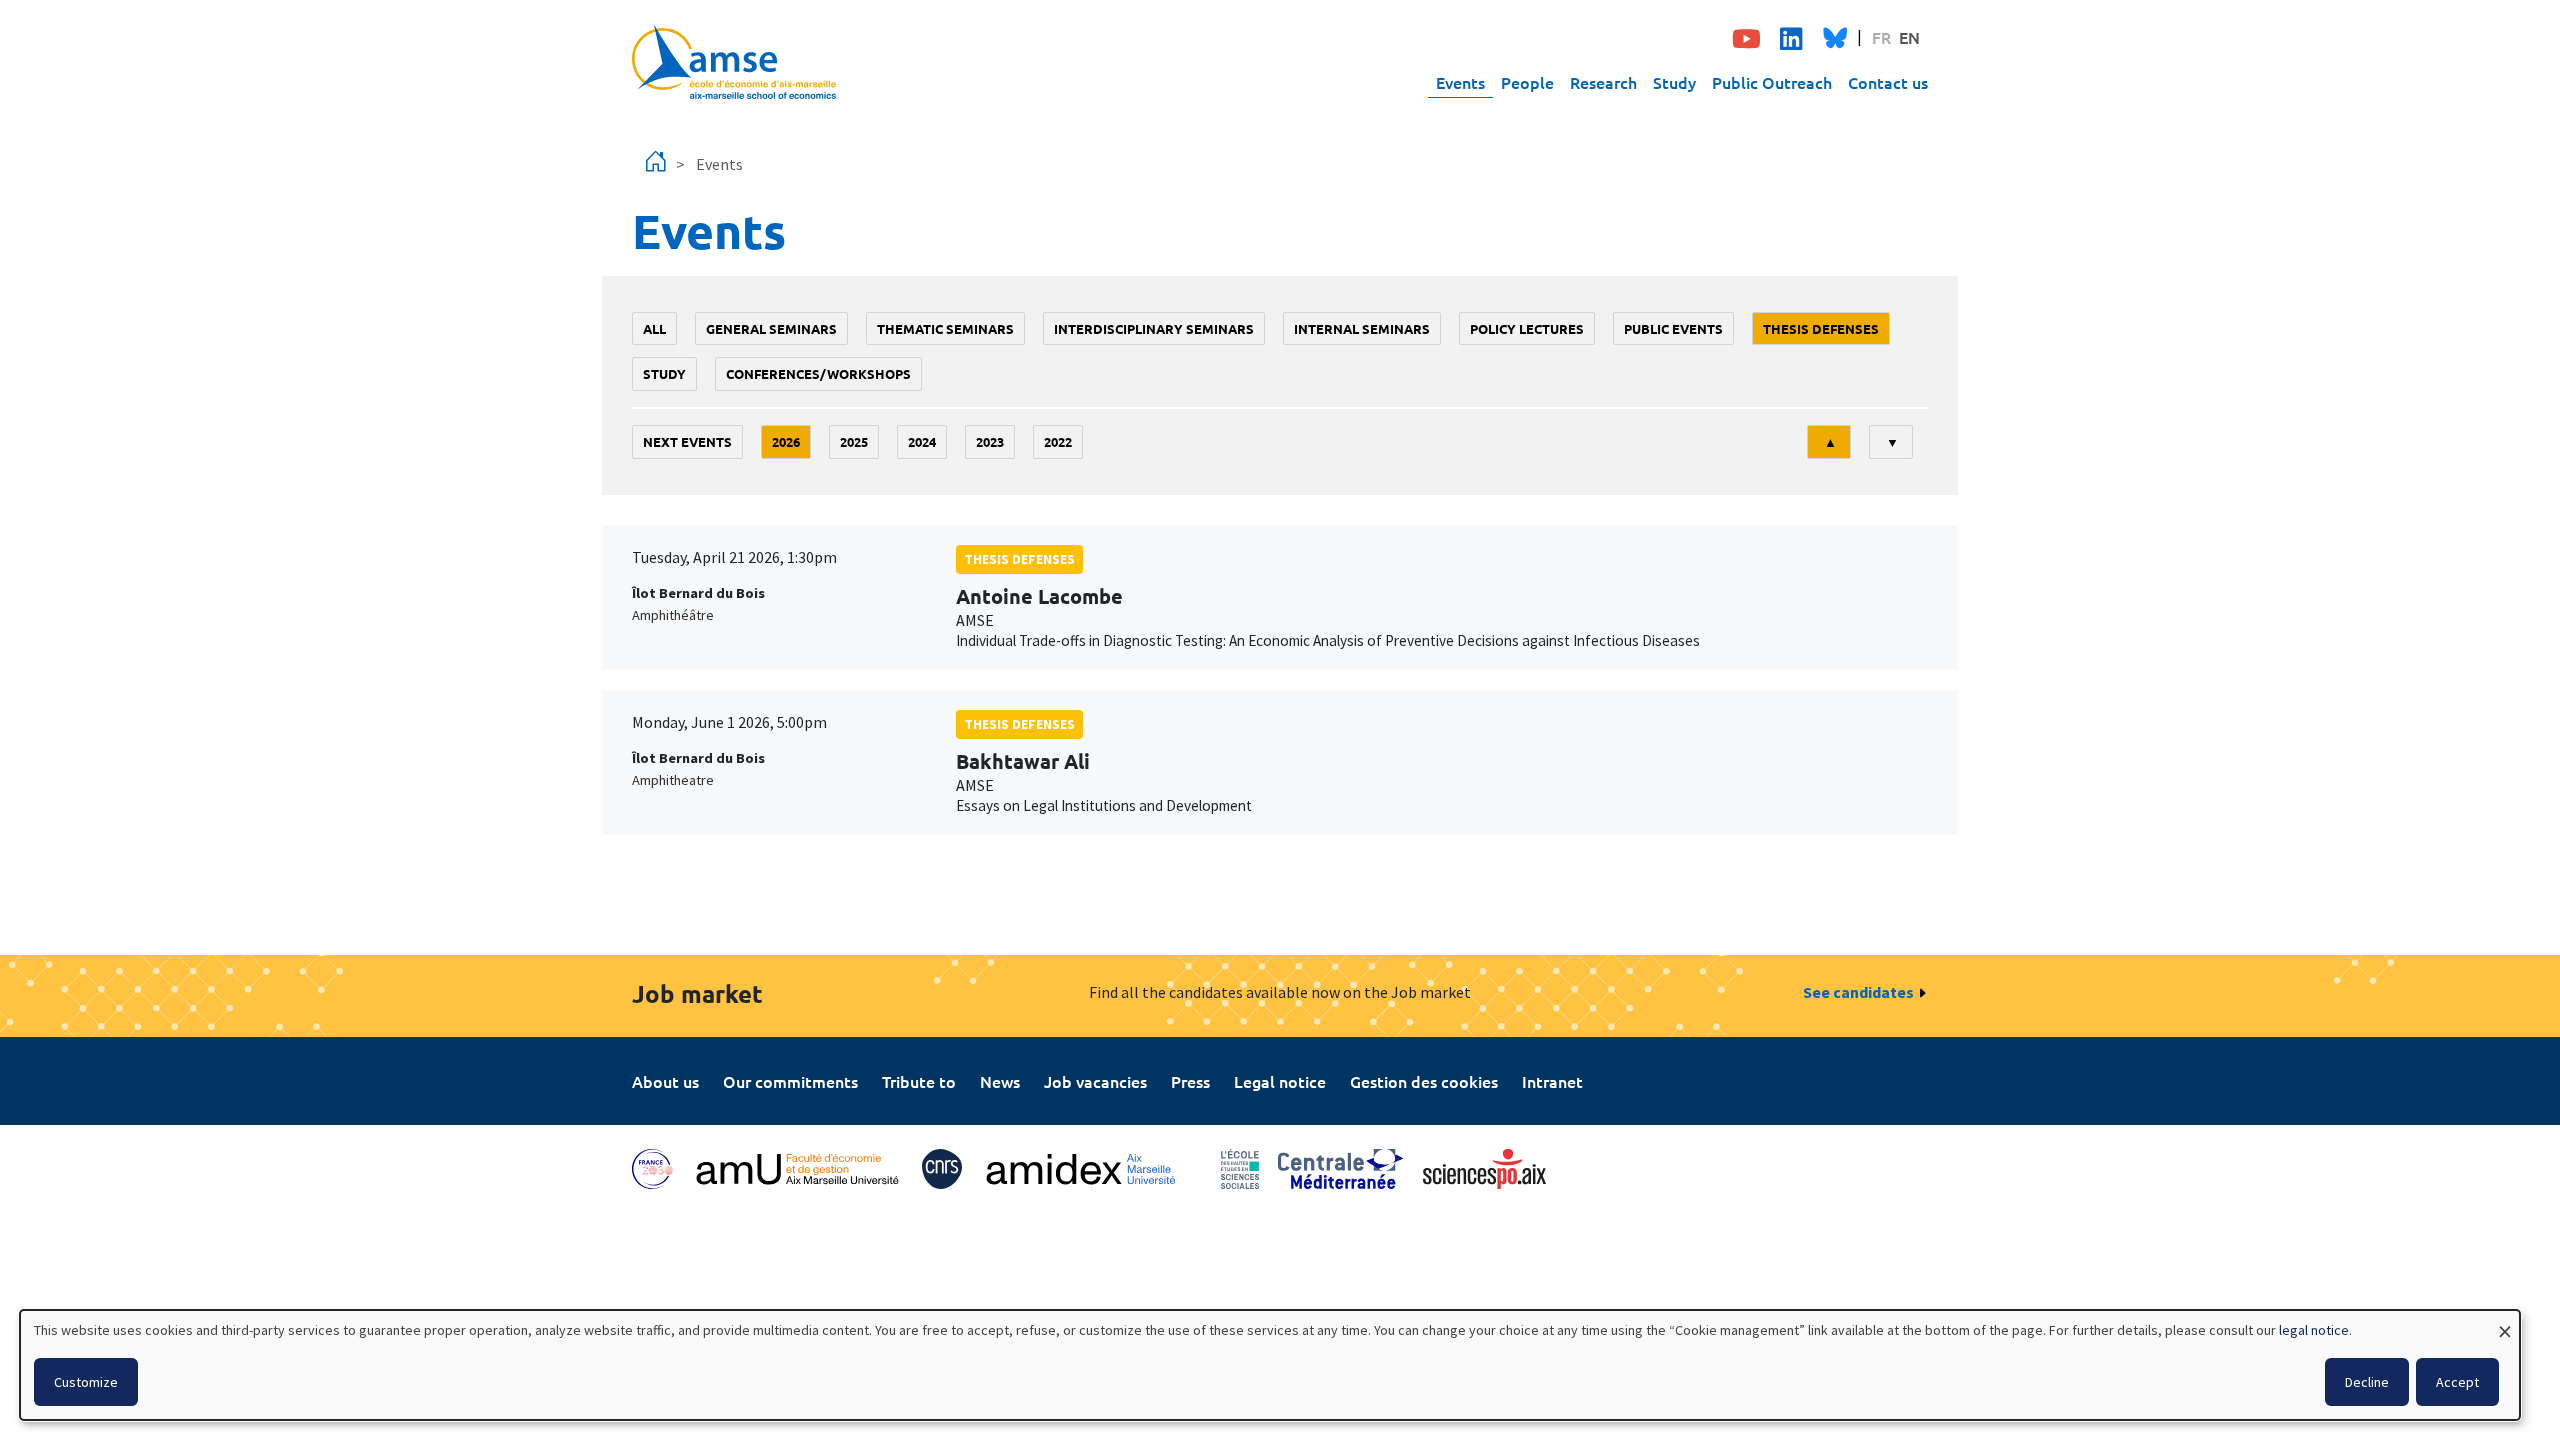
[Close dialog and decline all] (2505, 1322)
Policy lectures (1527, 328)
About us (665, 1081)
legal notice (2314, 1330)
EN (1909, 37)
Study (1674, 82)
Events (1460, 82)
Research (1603, 82)
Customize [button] (86, 1382)
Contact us (1888, 82)
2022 (1058, 441)
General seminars (771, 328)
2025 (854, 441)
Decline (2367, 1382)
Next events (687, 441)
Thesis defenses (1821, 328)
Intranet (1552, 1081)
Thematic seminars (945, 328)
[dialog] (1270, 1365)
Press (1190, 1081)
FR (1881, 37)
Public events (1673, 328)
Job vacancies (1095, 1081)
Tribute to (919, 1081)
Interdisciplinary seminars (1154, 328)
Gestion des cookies (1424, 1081)
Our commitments (790, 1081)
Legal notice (1280, 1081)
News (1000, 1081)
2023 (990, 441)
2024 (922, 441)
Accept (2457, 1382)
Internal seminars (1362, 328)
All (654, 328)
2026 (786, 441)
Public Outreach (1772, 82)
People (1527, 82)
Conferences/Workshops (818, 373)
